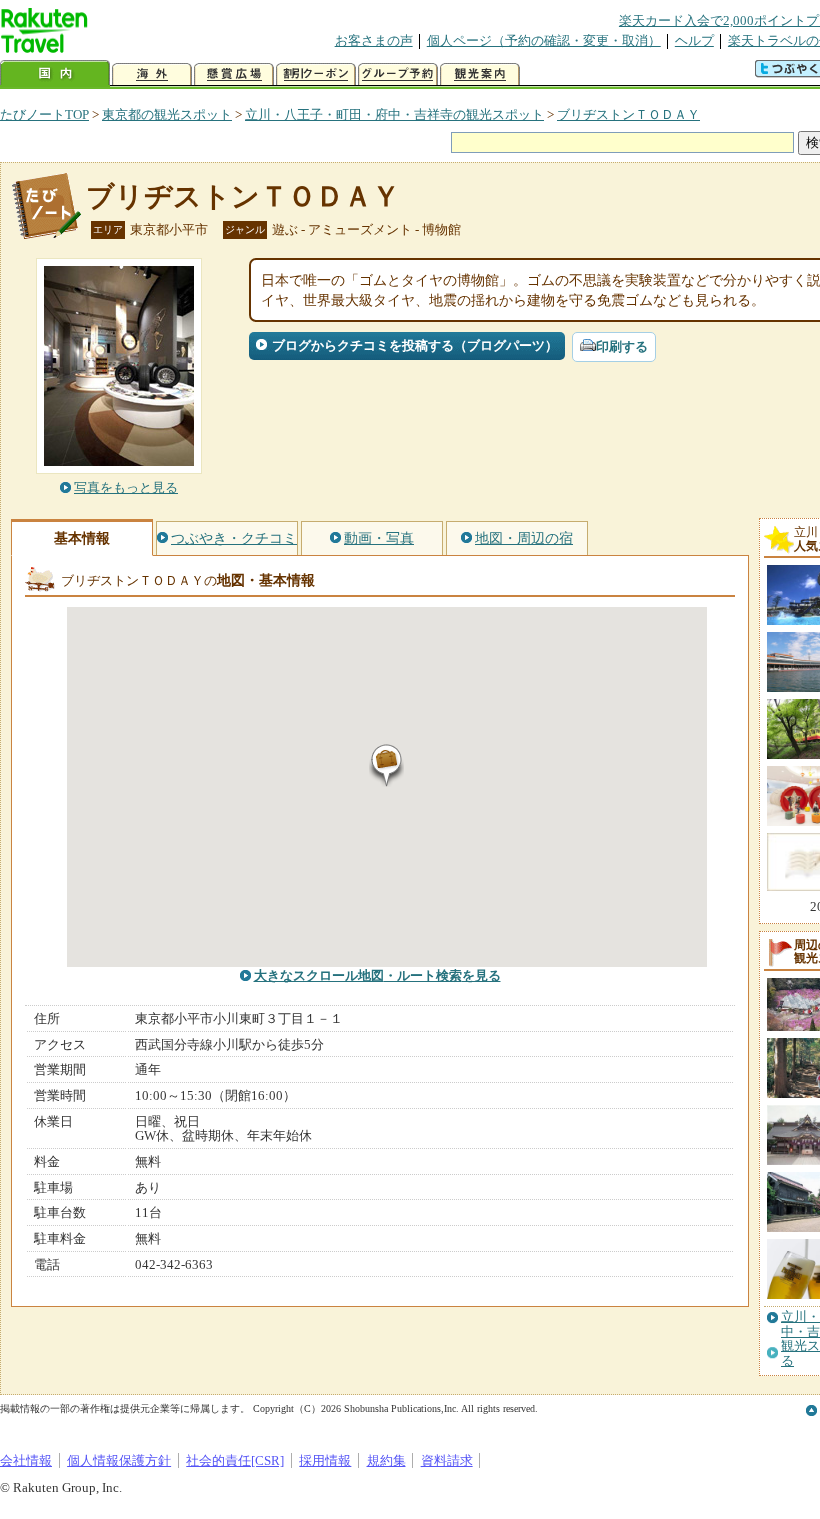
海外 (152, 74)
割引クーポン (316, 74)
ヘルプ (694, 40)
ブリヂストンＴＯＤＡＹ (628, 114)
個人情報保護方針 (119, 1460)
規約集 (386, 1460)
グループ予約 (398, 74)
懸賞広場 (234, 74)
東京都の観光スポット (167, 114)
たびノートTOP (44, 114)
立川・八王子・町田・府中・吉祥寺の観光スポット (394, 114)
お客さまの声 (374, 40)
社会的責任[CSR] (235, 1460)
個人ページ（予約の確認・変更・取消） (544, 40)
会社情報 (26, 1460)
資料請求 (447, 1460)
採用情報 (325, 1460)
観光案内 (480, 74)
